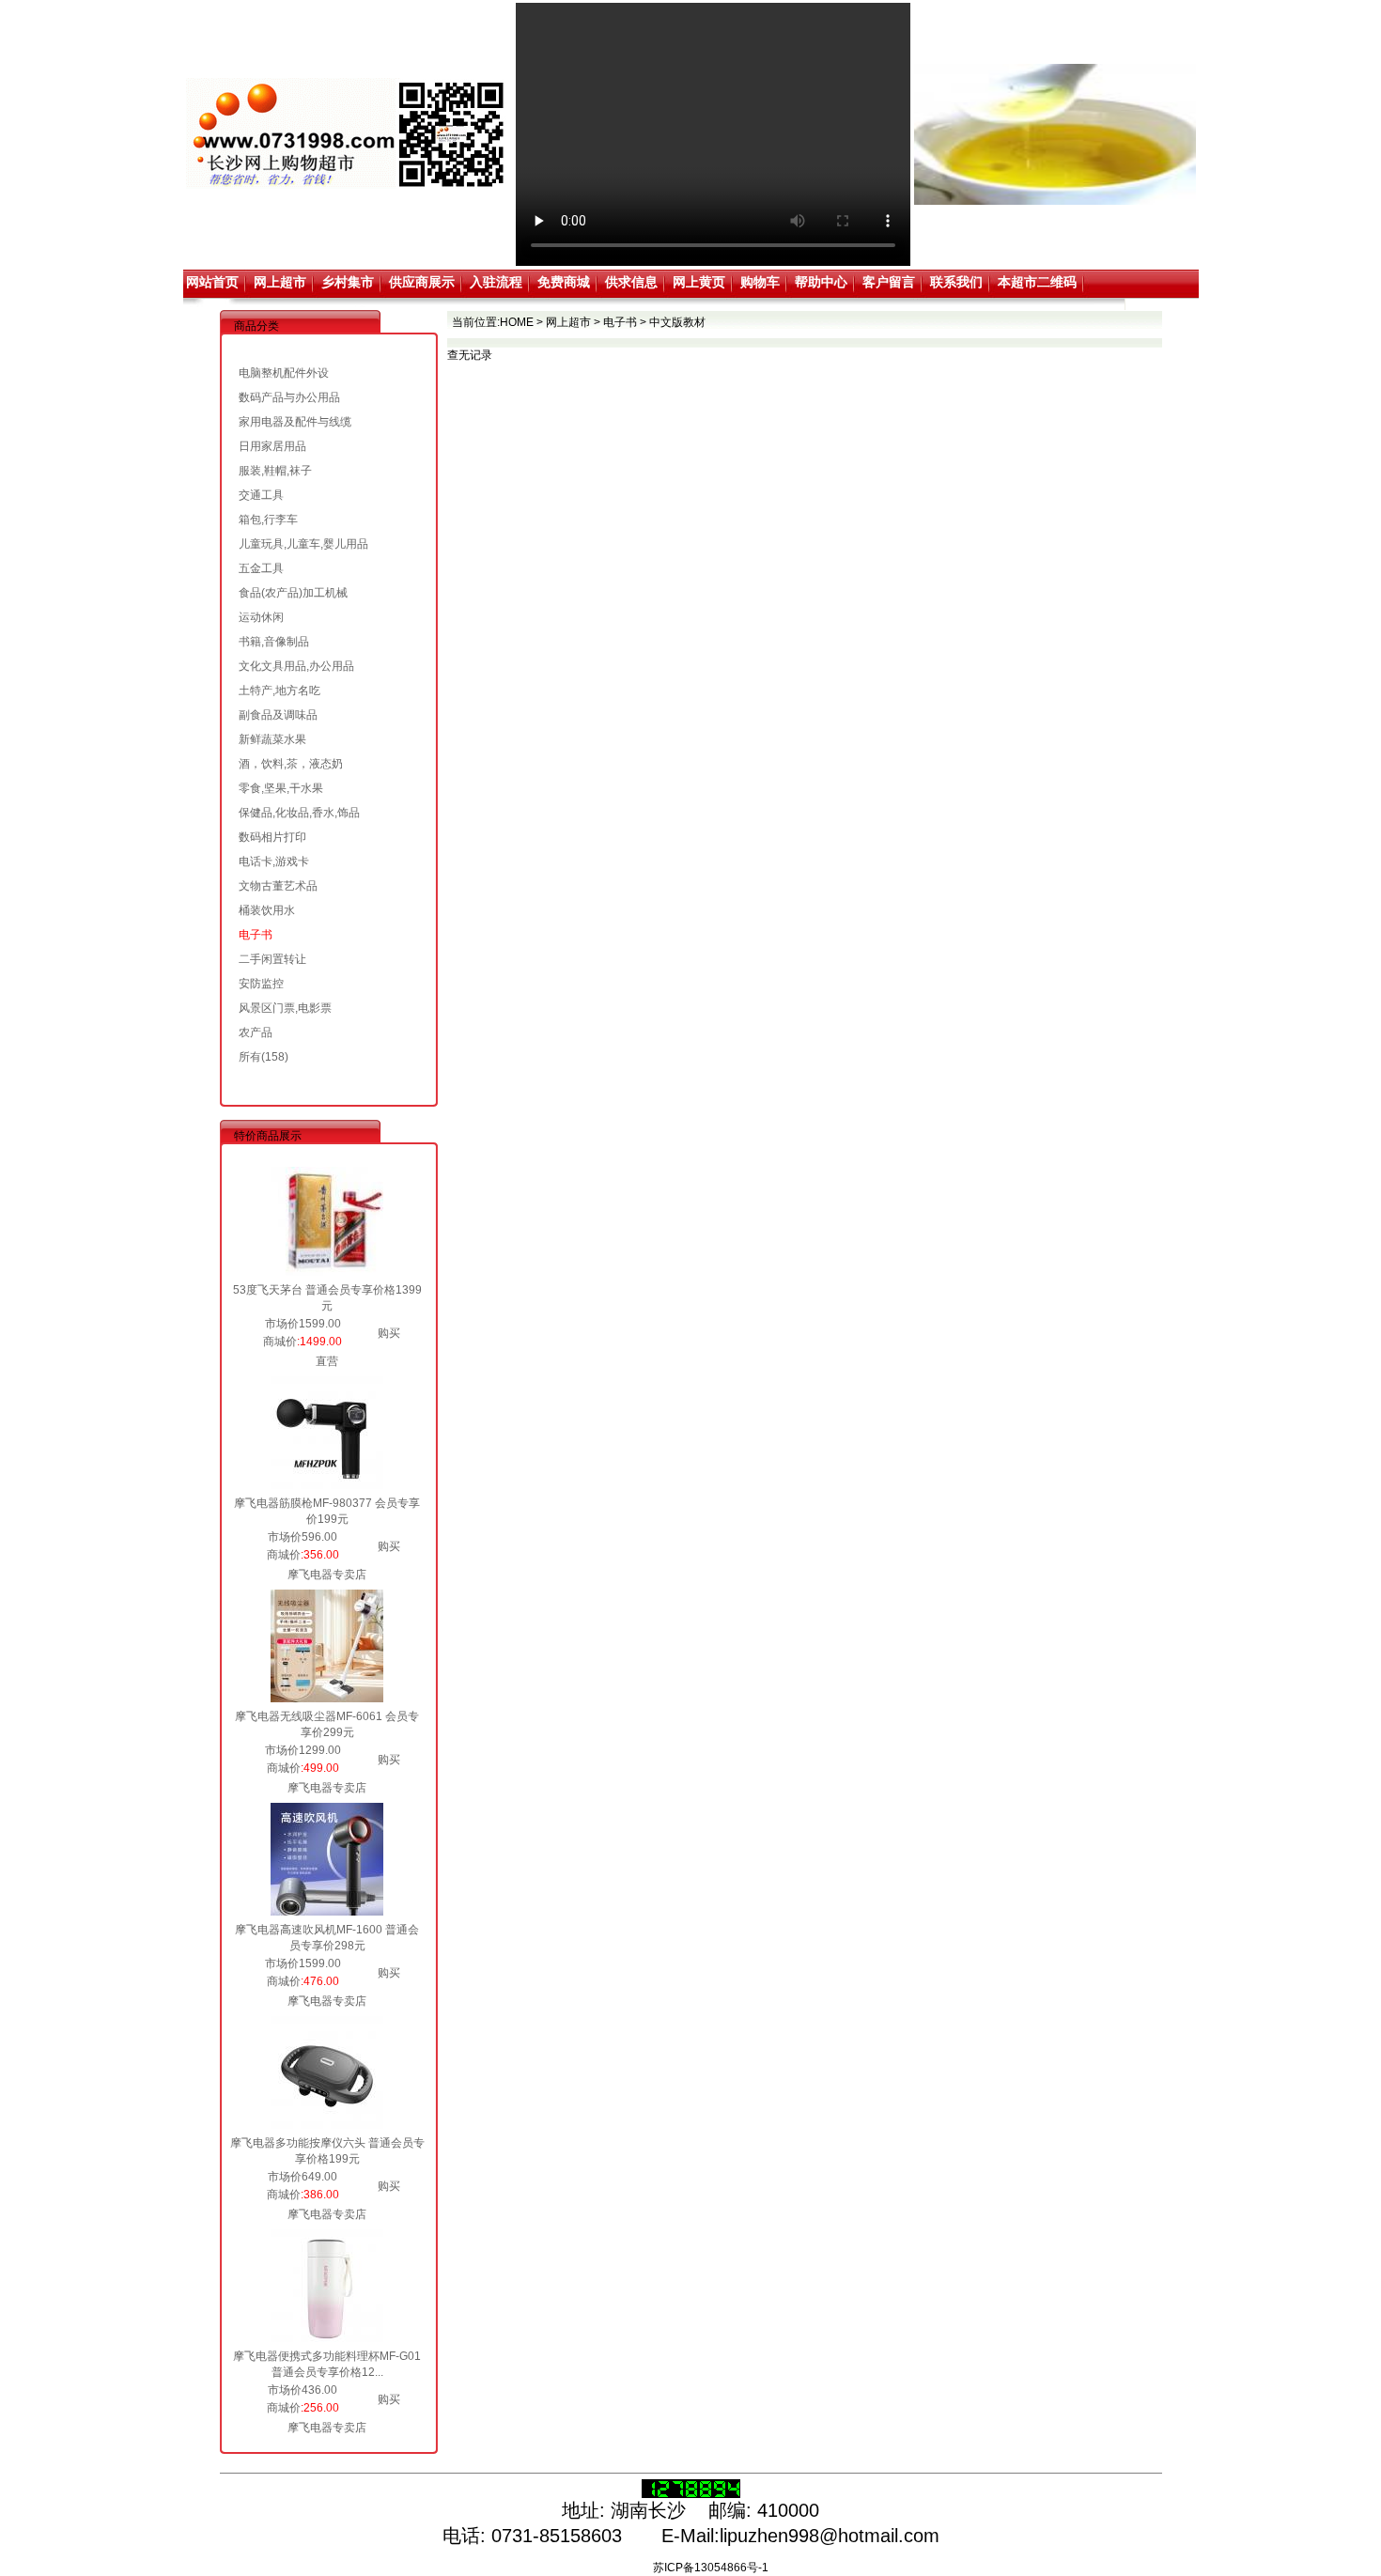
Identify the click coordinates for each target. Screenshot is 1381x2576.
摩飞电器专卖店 (327, 1575)
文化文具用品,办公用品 (296, 666)
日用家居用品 (272, 446)
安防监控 (261, 984)
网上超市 (280, 282)
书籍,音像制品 (274, 642)
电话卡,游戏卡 (274, 861)
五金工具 (261, 568)
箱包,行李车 (268, 520)
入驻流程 (496, 282)
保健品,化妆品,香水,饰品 (299, 813)
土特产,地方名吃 (279, 691)
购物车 (760, 282)
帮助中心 (821, 282)
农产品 (256, 1032)
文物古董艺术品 (278, 886)
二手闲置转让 (272, 959)
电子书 (256, 935)
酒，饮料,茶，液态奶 (291, 764)
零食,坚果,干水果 (281, 788)
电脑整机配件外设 (284, 373)
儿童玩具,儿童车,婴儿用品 (303, 544)
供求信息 (631, 282)
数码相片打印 (272, 837)
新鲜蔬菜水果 (272, 739)
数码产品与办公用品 (289, 397)
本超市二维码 (1037, 282)
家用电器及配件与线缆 (295, 422)
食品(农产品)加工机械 (293, 593)
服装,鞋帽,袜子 (275, 471)
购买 (389, 1333)
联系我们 (956, 282)
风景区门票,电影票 (285, 1008)
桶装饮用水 (267, 910)
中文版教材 (677, 322)
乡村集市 (348, 282)
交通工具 (261, 495)
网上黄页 (699, 282)
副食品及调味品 (278, 715)
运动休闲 (261, 617)
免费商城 (564, 282)
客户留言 (889, 282)
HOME (517, 322)
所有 (250, 1057)
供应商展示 (422, 282)
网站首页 (212, 282)
